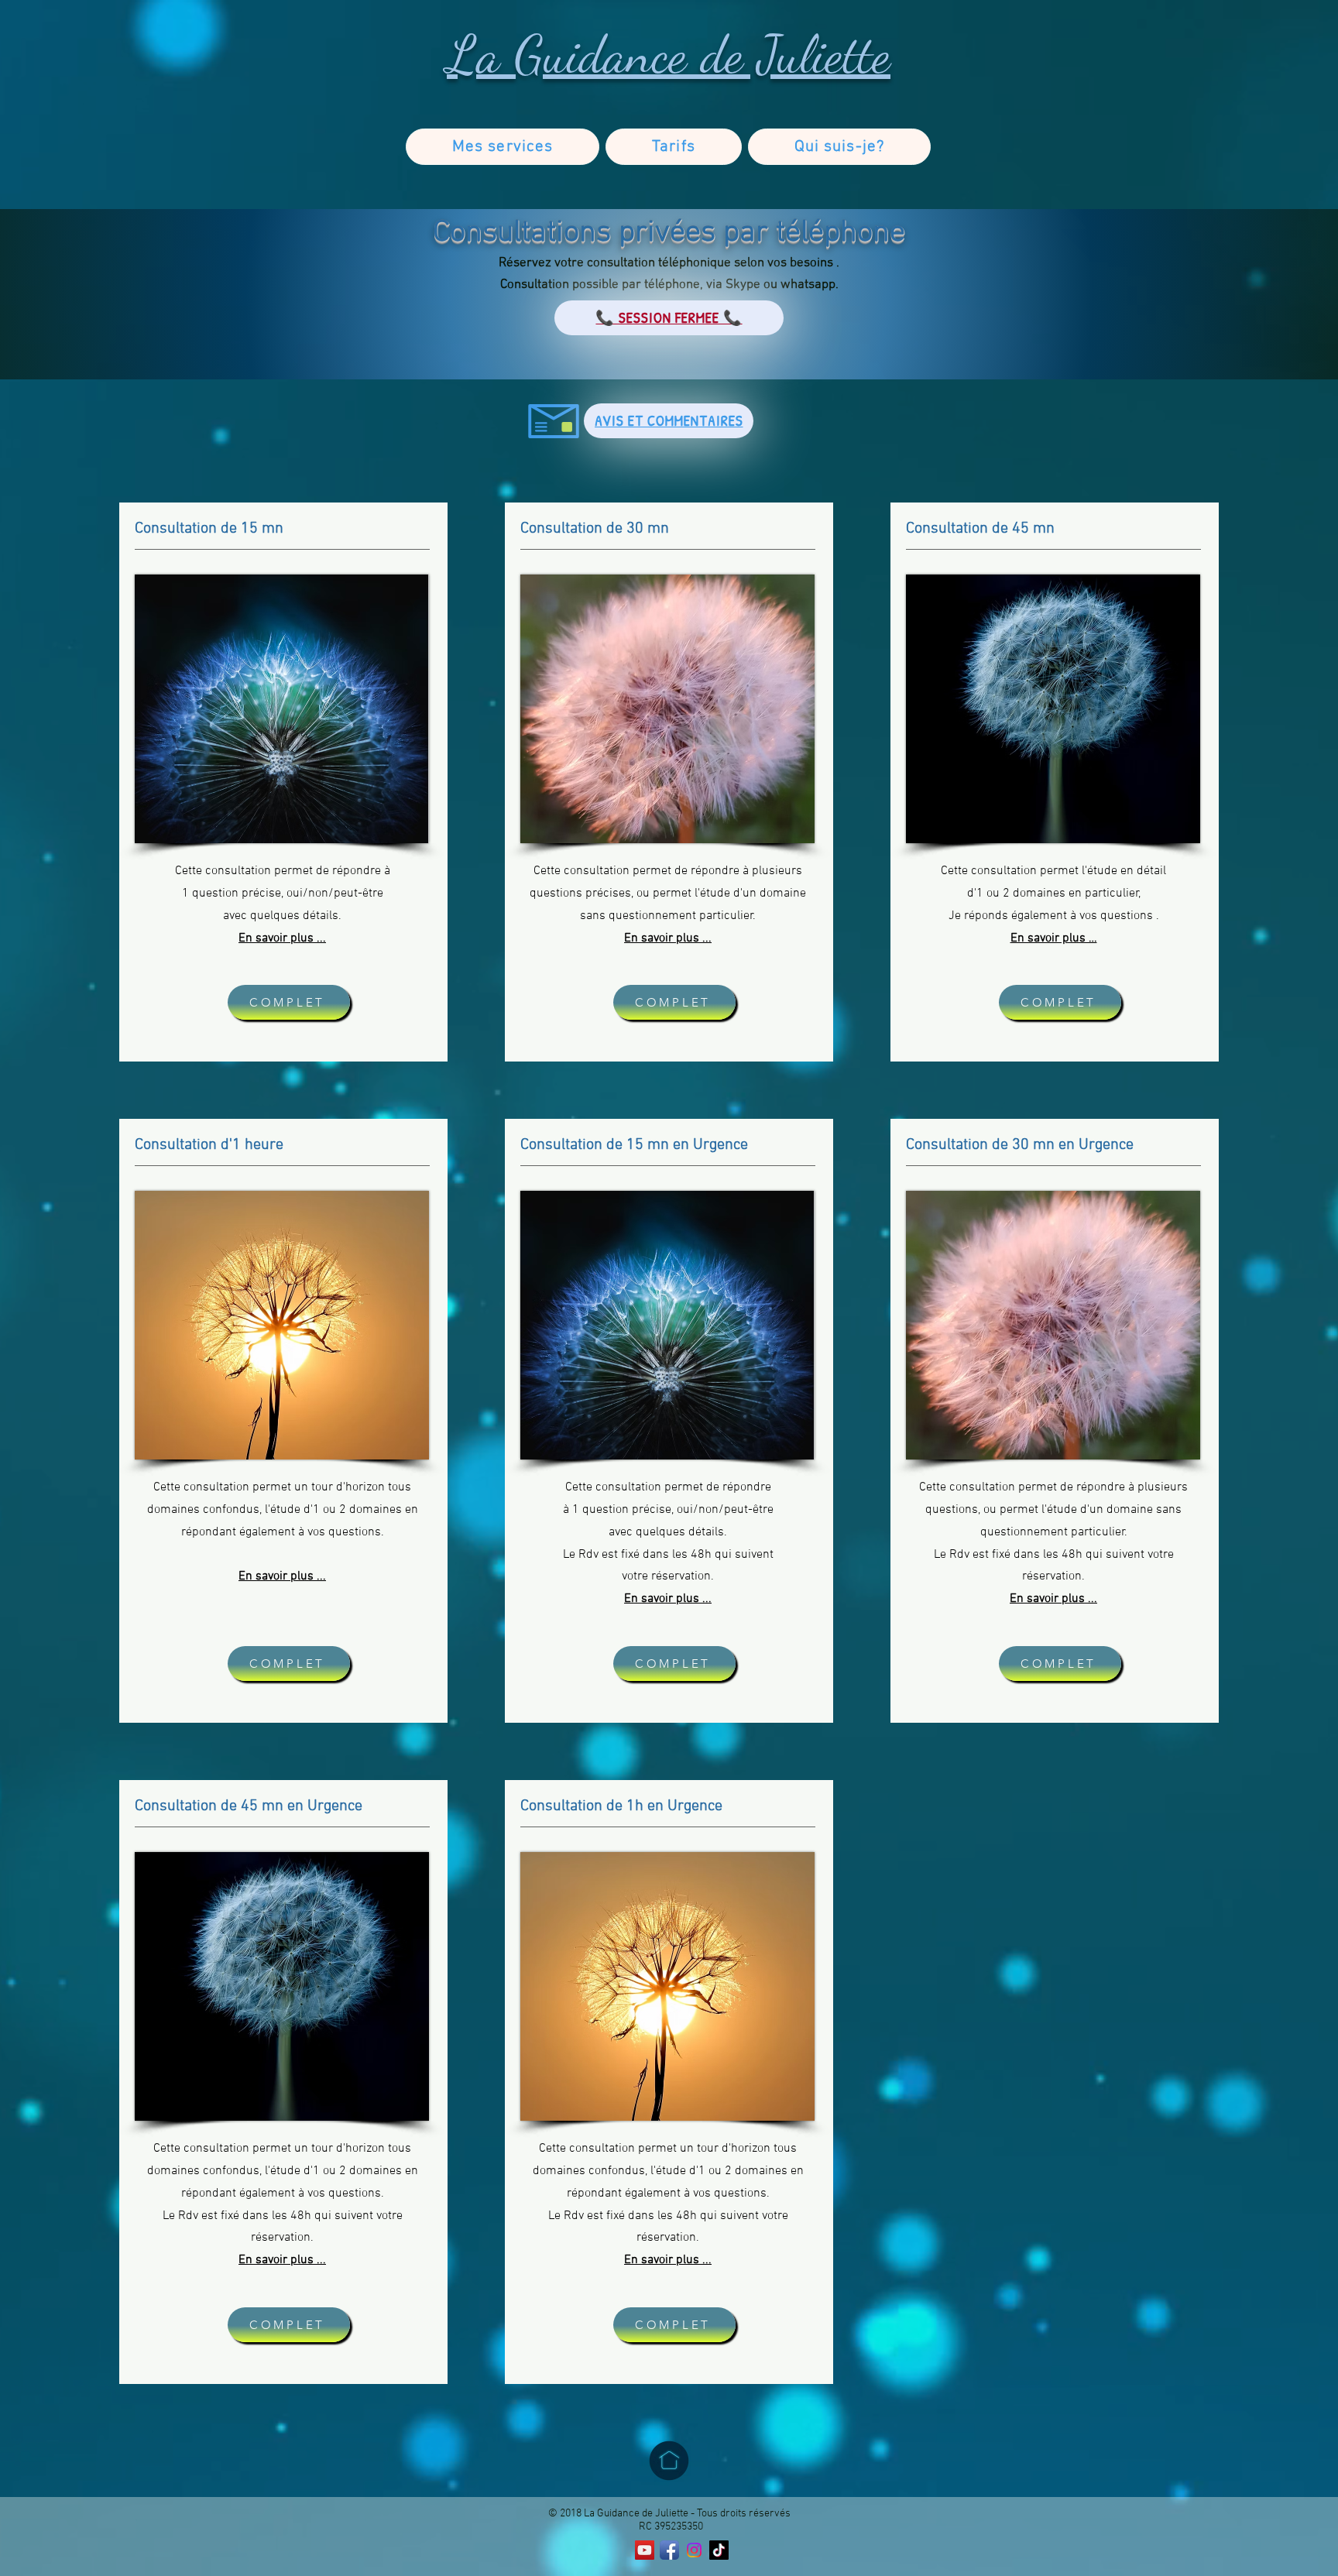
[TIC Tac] (719, 2550)
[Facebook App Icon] (669, 2550)
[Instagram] (694, 2550)
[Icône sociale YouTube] (645, 2550)
